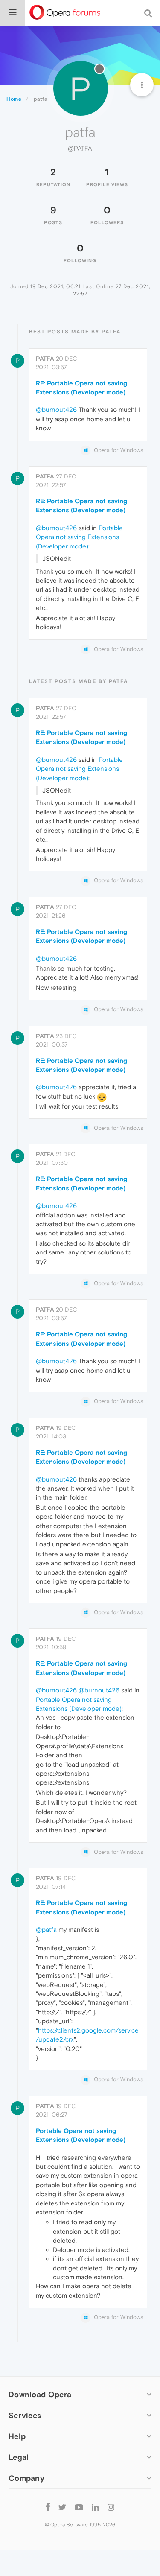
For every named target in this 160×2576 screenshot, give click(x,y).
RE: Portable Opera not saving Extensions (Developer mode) (81, 388)
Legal (19, 2457)
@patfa (46, 1930)
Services (25, 2415)
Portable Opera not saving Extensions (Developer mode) (79, 537)
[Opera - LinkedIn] (95, 2507)
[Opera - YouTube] (79, 2507)
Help (17, 2436)
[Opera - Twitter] (62, 2507)
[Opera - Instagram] (111, 2507)
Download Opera (40, 2394)
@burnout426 (56, 410)
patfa (45, 359)
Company (26, 2478)
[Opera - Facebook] (48, 2507)
